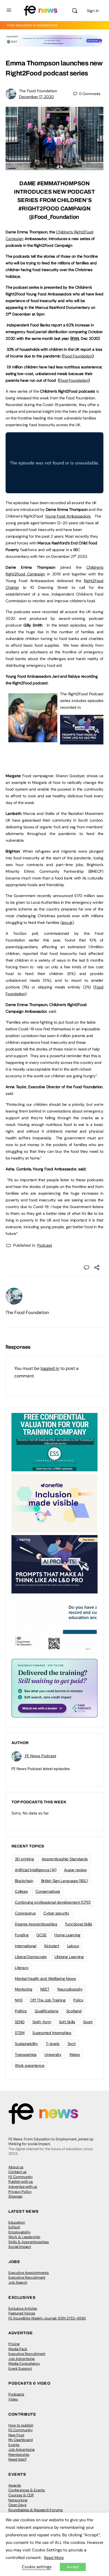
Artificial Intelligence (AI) (35, 1870)
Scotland (74, 2011)
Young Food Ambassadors (68, 516)
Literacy (22, 1968)
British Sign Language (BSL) (65, 1881)
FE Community (21, 2177)
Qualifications (47, 2011)
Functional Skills (79, 1924)
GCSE (41, 1935)
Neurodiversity (70, 1989)
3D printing (24, 1859)
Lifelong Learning (69, 1957)
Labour (73, 1946)
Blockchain (24, 1881)
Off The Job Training (48, 2000)
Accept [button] (73, 2567)
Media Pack (18, 2349)
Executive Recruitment (27, 2277)
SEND (20, 2022)
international (26, 1946)
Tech (72, 2044)
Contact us (17, 2172)
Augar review (75, 1870)
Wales (75, 2055)
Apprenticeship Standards (65, 1859)
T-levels (53, 2044)
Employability (20, 2232)
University (53, 2055)
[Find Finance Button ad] (54, 1688)
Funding (22, 1935)
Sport (88, 2022)
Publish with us (21, 2182)
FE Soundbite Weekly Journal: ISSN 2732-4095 (47, 2318)
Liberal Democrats (31, 1957)
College (21, 1891)
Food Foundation (78, 356)
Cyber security (56, 1913)
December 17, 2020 (36, 97)
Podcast (45, 1245)
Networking (18, 2500)
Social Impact (20, 2247)
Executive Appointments (29, 2273)
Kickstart (52, 1946)
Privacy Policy (20, 2192)
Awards (15, 2485)
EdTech (14, 2227)
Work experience (29, 2065)
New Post (16, 2435)
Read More (54, 2558)
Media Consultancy (24, 2363)
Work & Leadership (24, 2237)
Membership (19, 2455)
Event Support (20, 2369)
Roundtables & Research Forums (36, 2510)
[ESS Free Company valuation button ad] (54, 1442)
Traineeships (26, 2055)
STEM (20, 2033)
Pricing (14, 2344)
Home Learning (67, 1935)
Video (13, 2399)
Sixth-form (42, 2022)
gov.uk (67, 922)
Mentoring (24, 1989)
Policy (78, 2000)
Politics (21, 2011)
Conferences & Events (27, 2490)
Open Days (17, 2505)
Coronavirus (25, 1913)
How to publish (21, 2425)
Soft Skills (67, 2022)
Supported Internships (52, 2033)
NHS (19, 2000)
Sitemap (15, 2196)
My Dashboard (21, 2440)
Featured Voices (22, 2313)
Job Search (18, 2282)
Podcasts (16, 2394)
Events (14, 2445)
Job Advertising (22, 2359)
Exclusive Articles (23, 2308)
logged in (50, 1368)
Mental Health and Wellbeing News (45, 1979)
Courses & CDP (21, 2495)
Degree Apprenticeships (36, 1924)
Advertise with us (23, 2187)
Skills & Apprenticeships (29, 2242)
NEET (45, 1989)
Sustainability (26, 2044)
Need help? (18, 2459)
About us (16, 2167)
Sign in (93, 11)
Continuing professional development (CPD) (53, 1902)
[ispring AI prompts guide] (82, 741)
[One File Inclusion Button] (54, 1503)
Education (17, 2222)
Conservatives (48, 1891)
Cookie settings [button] (37, 2567)
